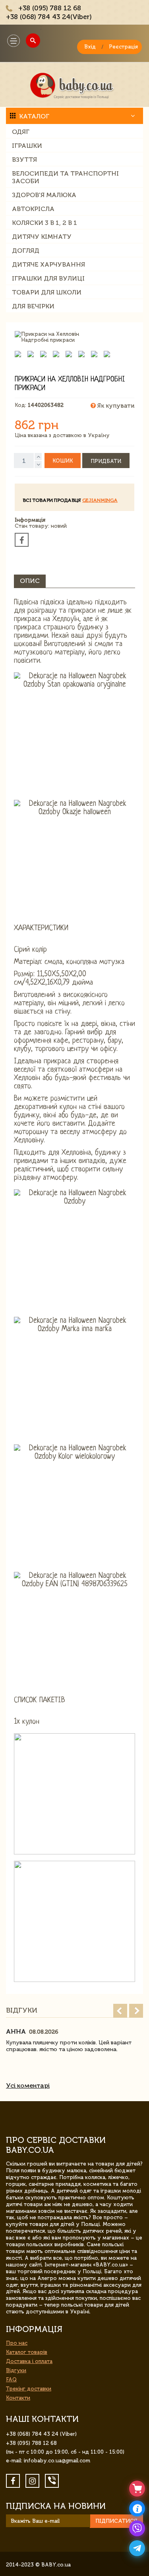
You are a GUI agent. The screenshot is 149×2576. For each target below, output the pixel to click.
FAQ (11, 2380)
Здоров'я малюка (44, 195)
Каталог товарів (27, 2352)
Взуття (24, 160)
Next (136, 2011)
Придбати (106, 461)
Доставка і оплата (29, 2361)
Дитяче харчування (48, 264)
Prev (120, 2011)
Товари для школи (47, 292)
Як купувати (115, 406)
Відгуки (16, 2370)
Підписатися (116, 2521)
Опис (30, 581)
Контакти (18, 2398)
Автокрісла (33, 209)
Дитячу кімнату (42, 237)
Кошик (63, 461)
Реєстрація (123, 47)
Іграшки (27, 146)
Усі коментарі (28, 2085)
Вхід (90, 47)
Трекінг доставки (29, 2389)
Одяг (21, 132)
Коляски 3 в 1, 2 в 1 (45, 223)
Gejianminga (100, 500)
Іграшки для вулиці (48, 278)
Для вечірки (33, 306)
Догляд (26, 251)
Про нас (17, 2343)
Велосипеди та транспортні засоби (65, 177)
